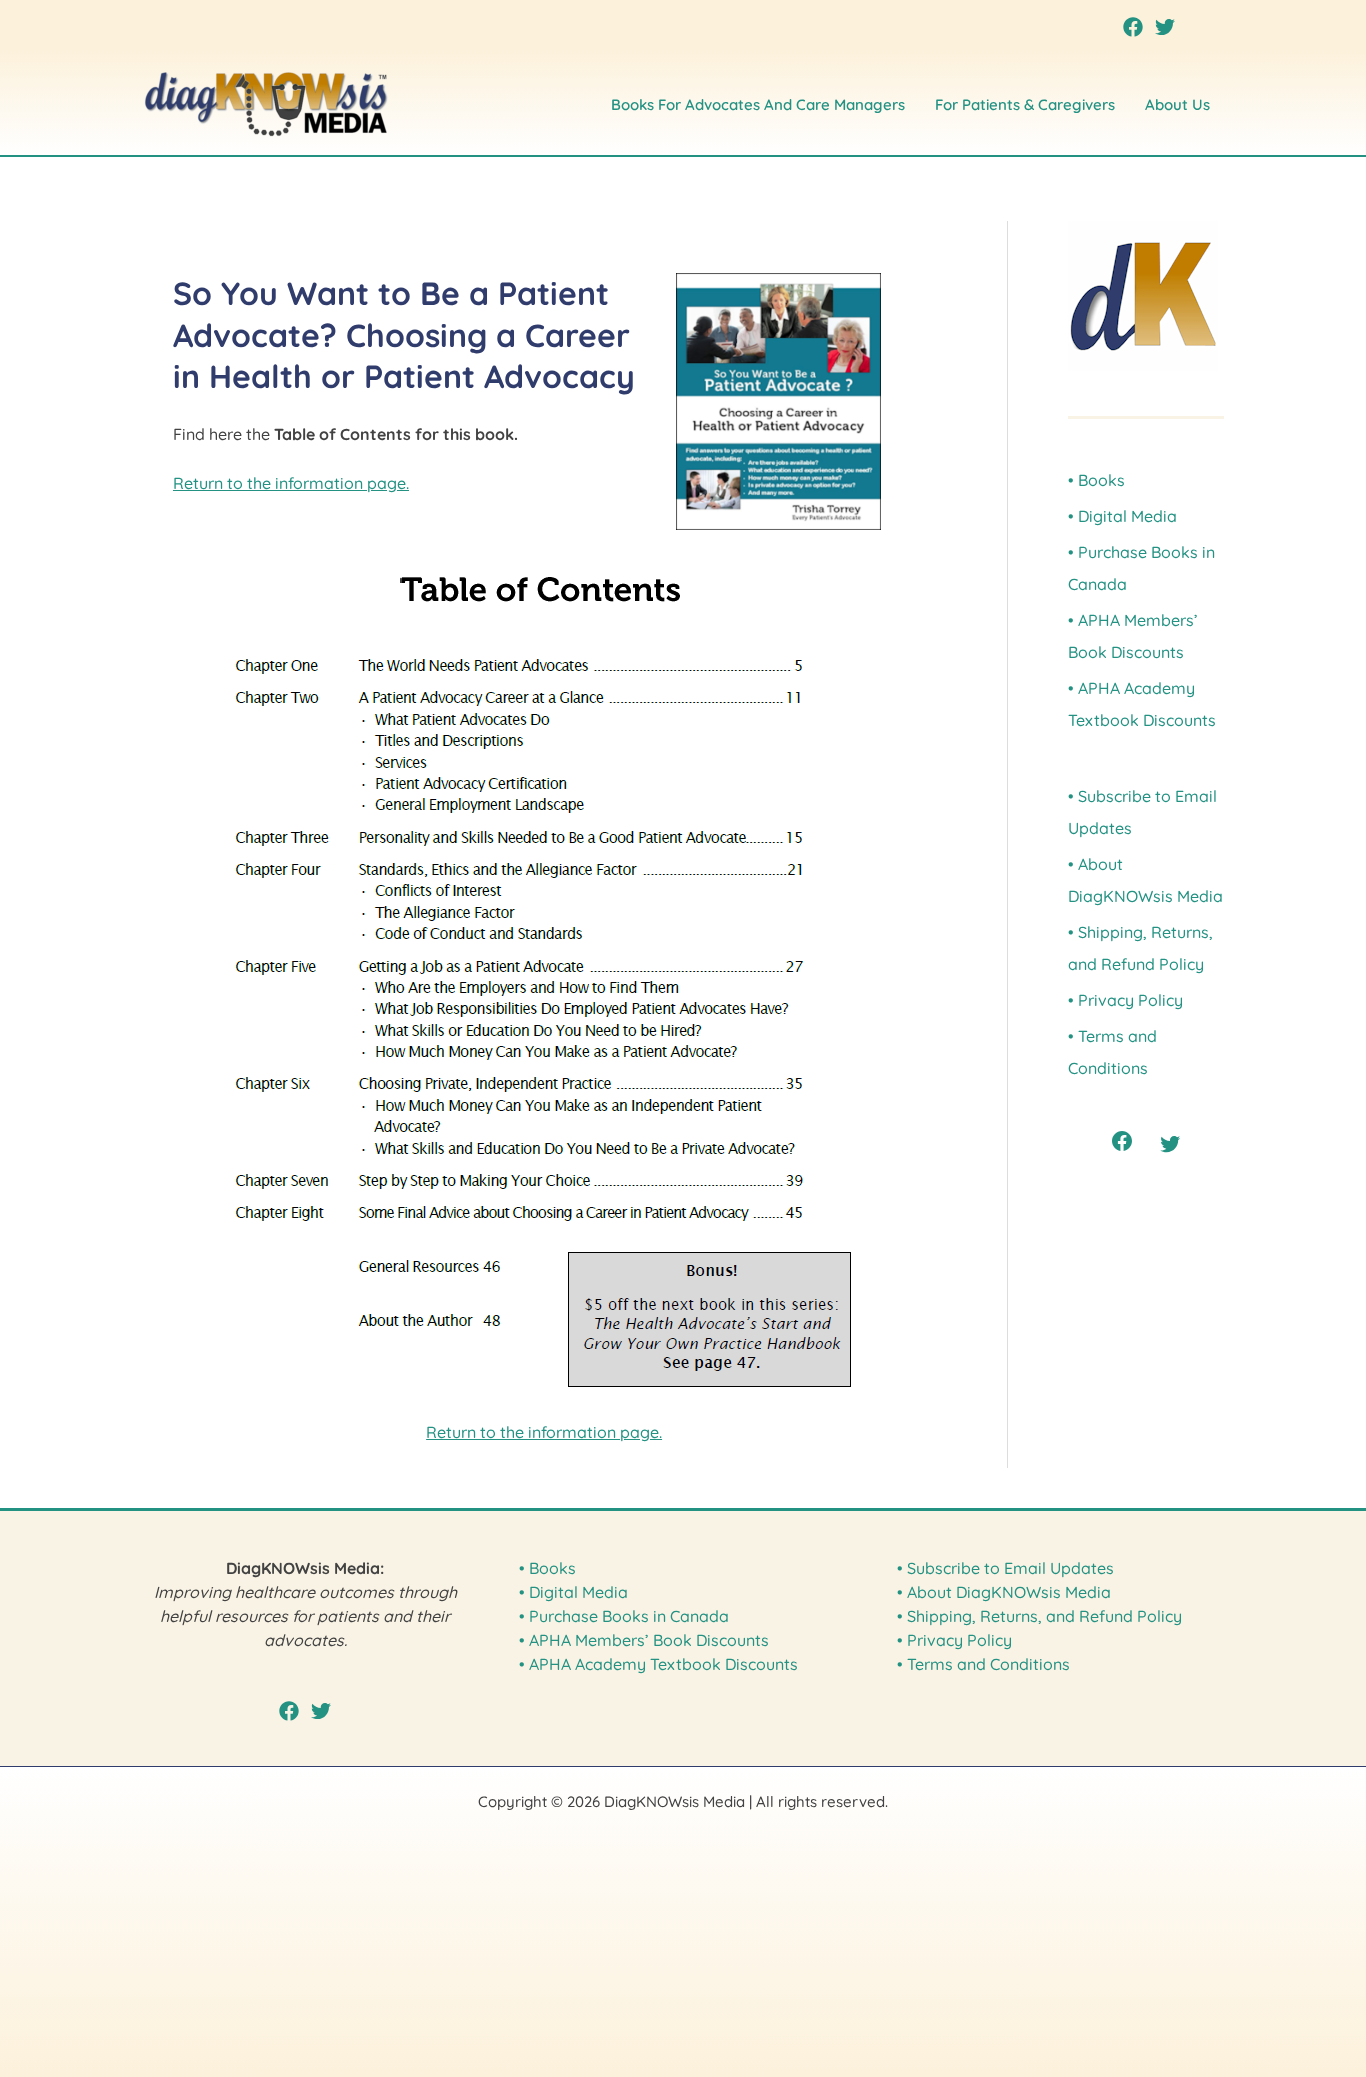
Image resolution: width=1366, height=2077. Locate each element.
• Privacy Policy (1125, 1000)
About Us (1177, 104)
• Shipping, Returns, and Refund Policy (1039, 1616)
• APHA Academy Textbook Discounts (658, 1664)
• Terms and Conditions (983, 1664)
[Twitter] (1165, 27)
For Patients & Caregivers (1025, 104)
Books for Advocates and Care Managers (758, 104)
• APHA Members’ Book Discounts (644, 1640)
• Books (1096, 480)
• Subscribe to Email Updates (1005, 1568)
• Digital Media (1122, 516)
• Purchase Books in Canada (624, 1616)
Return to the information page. (291, 483)
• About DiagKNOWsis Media (1004, 1592)
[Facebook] (1133, 27)
